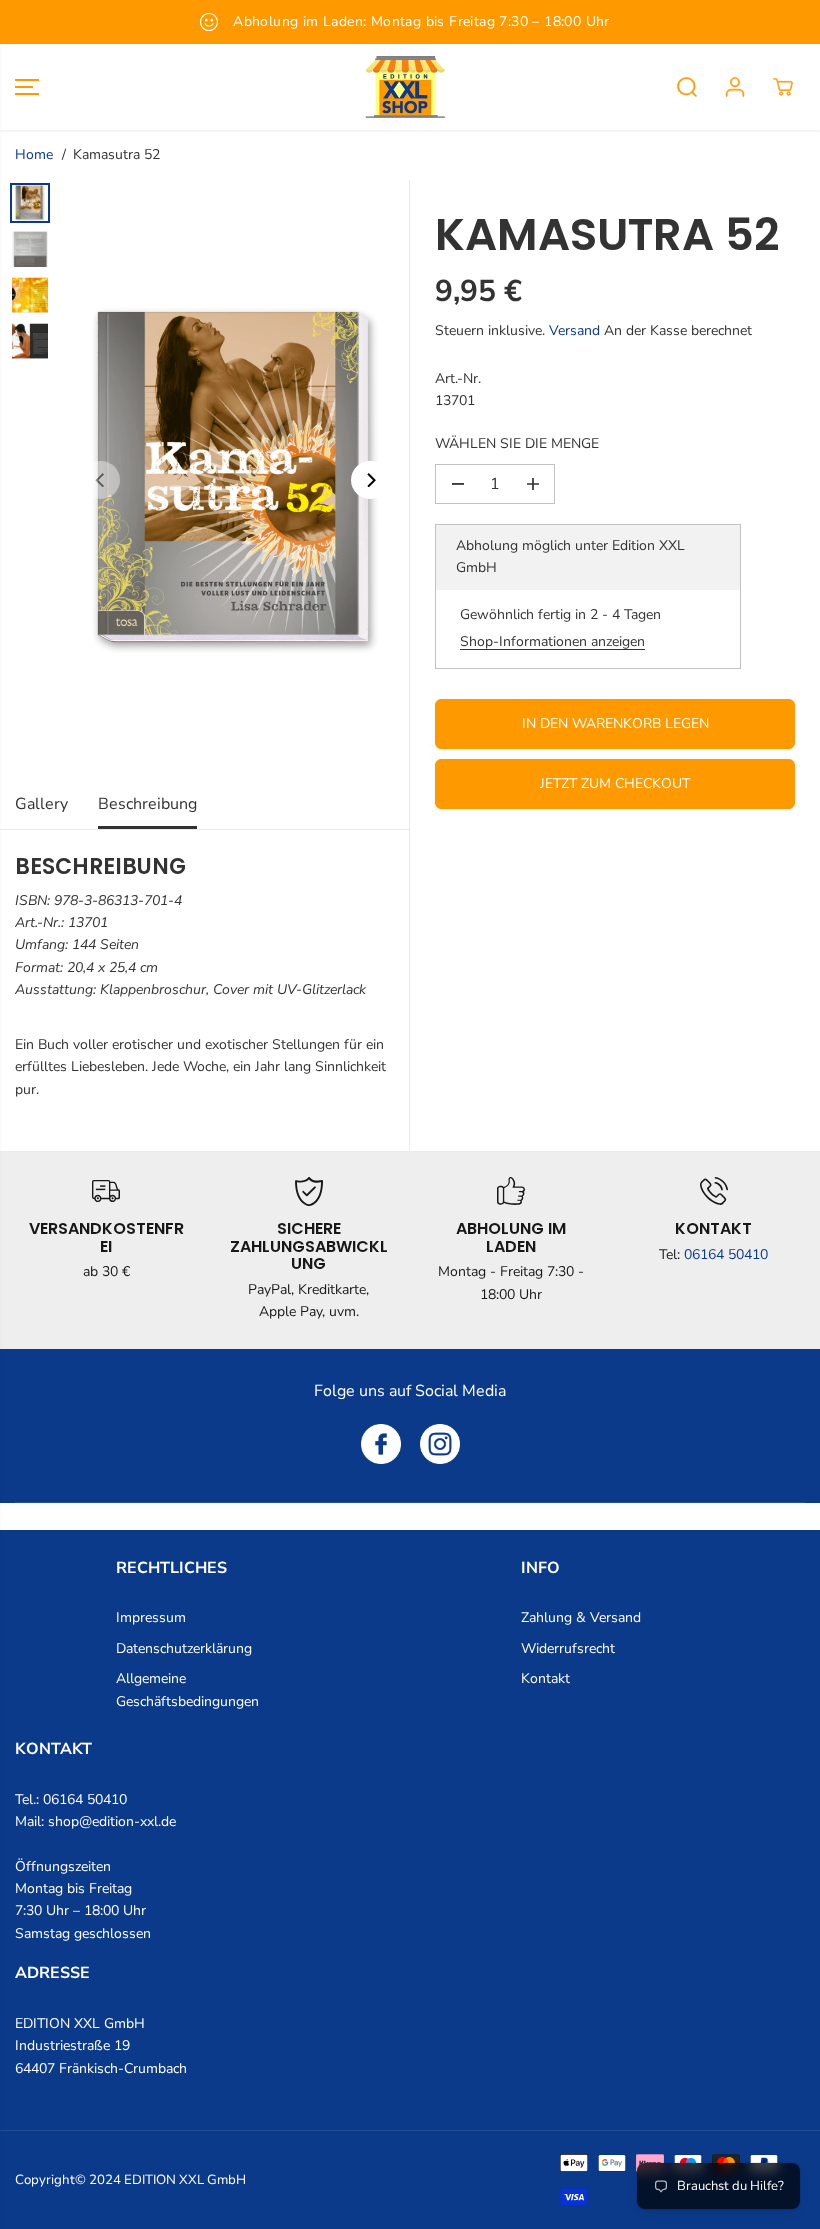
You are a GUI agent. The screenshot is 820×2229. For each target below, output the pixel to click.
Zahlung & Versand (581, 1617)
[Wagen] (783, 87)
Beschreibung (147, 804)
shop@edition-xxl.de (112, 1821)
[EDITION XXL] (405, 87)
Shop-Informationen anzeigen (552, 641)
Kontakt (545, 1678)
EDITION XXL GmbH (185, 2180)
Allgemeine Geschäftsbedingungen (187, 1689)
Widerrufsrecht (568, 1648)
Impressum (151, 1617)
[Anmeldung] (735, 87)
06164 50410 (726, 1254)
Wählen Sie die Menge (517, 443)
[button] (27, 87)
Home (34, 154)
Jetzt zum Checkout (615, 783)
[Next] (370, 480)
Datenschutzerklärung (184, 1648)
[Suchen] (687, 87)
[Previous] (101, 480)
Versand (574, 330)
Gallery (41, 804)
